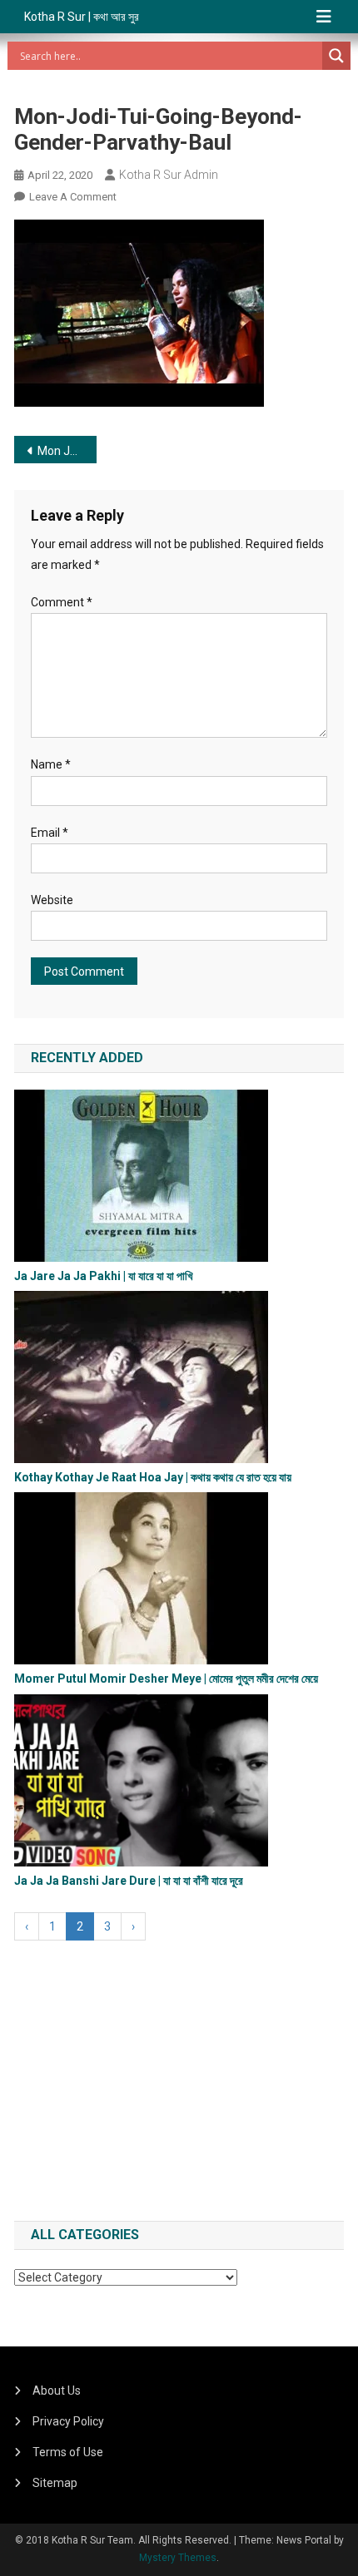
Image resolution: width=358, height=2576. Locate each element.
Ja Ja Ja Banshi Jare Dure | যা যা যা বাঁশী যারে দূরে (129, 1881)
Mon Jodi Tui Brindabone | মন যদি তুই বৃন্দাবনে (67, 451)
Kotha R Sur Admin (169, 175)
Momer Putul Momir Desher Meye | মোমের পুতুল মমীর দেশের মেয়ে (166, 1679)
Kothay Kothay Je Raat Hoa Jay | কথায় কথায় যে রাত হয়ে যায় (153, 1477)
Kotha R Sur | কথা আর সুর (82, 17)
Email (50, 833)
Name (51, 764)
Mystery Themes (178, 2558)
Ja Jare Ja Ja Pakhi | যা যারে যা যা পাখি (104, 1276)
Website (52, 900)
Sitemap (55, 2483)
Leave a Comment (73, 197)
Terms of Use (68, 2452)
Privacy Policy (68, 2421)
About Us (57, 2391)
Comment (62, 602)
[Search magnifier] (336, 56)
